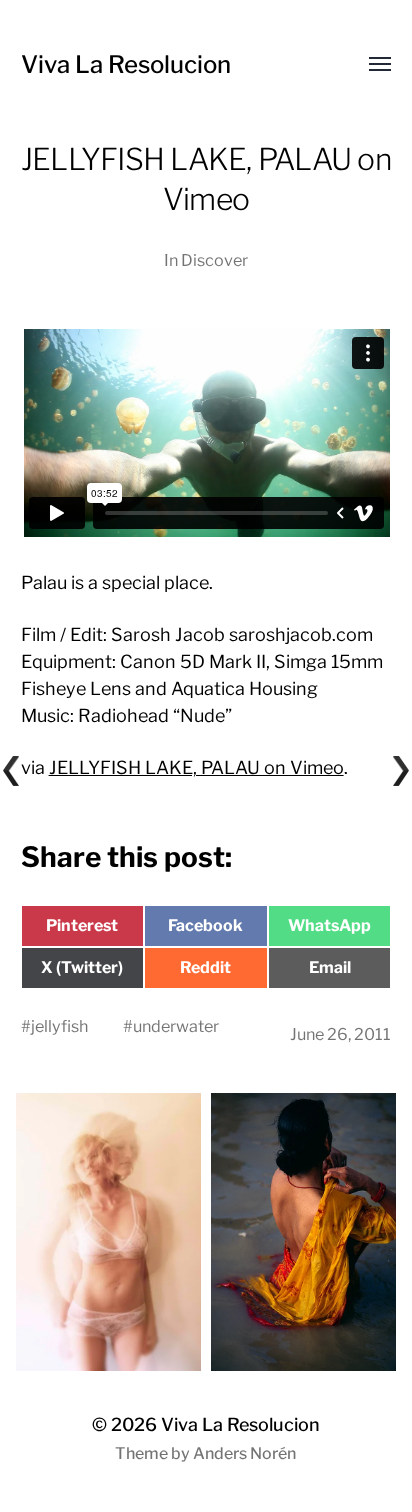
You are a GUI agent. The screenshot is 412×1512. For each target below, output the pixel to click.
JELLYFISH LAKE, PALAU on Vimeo (196, 767)
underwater (176, 1026)
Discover (214, 260)
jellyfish (59, 1026)
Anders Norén (244, 1453)
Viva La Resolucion (126, 64)
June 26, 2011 (340, 1034)
